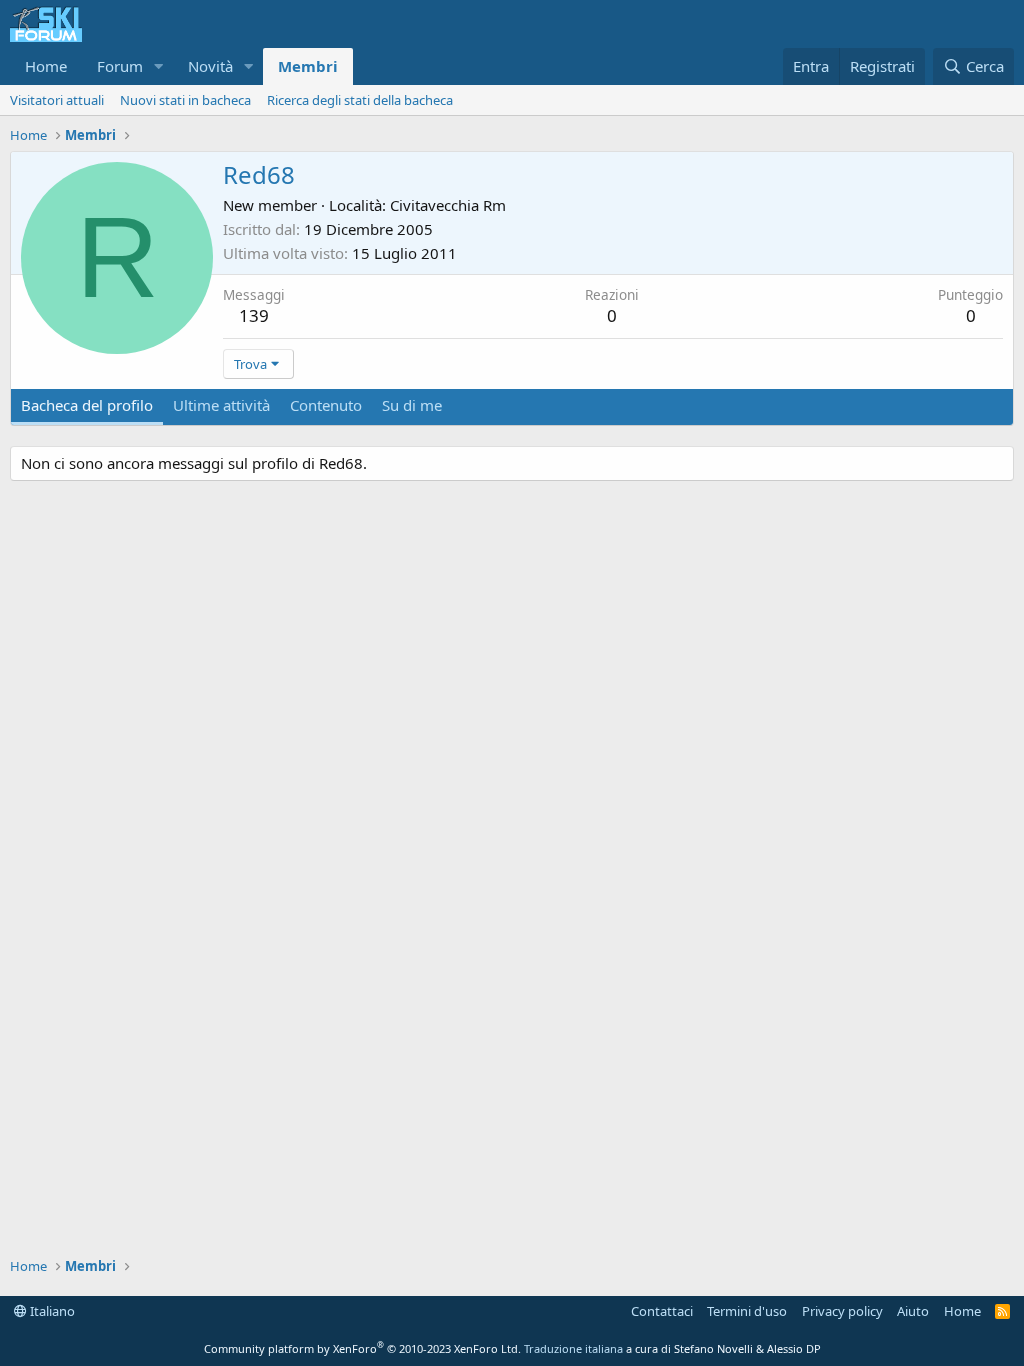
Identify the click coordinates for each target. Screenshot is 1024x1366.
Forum (120, 66)
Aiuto (913, 1311)
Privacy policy (842, 1311)
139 (254, 315)
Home (46, 66)
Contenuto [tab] (326, 405)
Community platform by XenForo (362, 1348)
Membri (308, 66)
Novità (210, 66)
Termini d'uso (747, 1311)
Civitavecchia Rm (448, 205)
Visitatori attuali (57, 100)
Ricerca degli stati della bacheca (360, 100)
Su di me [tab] (412, 405)
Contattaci (662, 1311)
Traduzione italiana (573, 1348)
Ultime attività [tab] (221, 405)
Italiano (51, 1311)
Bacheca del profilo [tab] (87, 405)
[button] (159, 66)
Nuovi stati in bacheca (185, 100)
